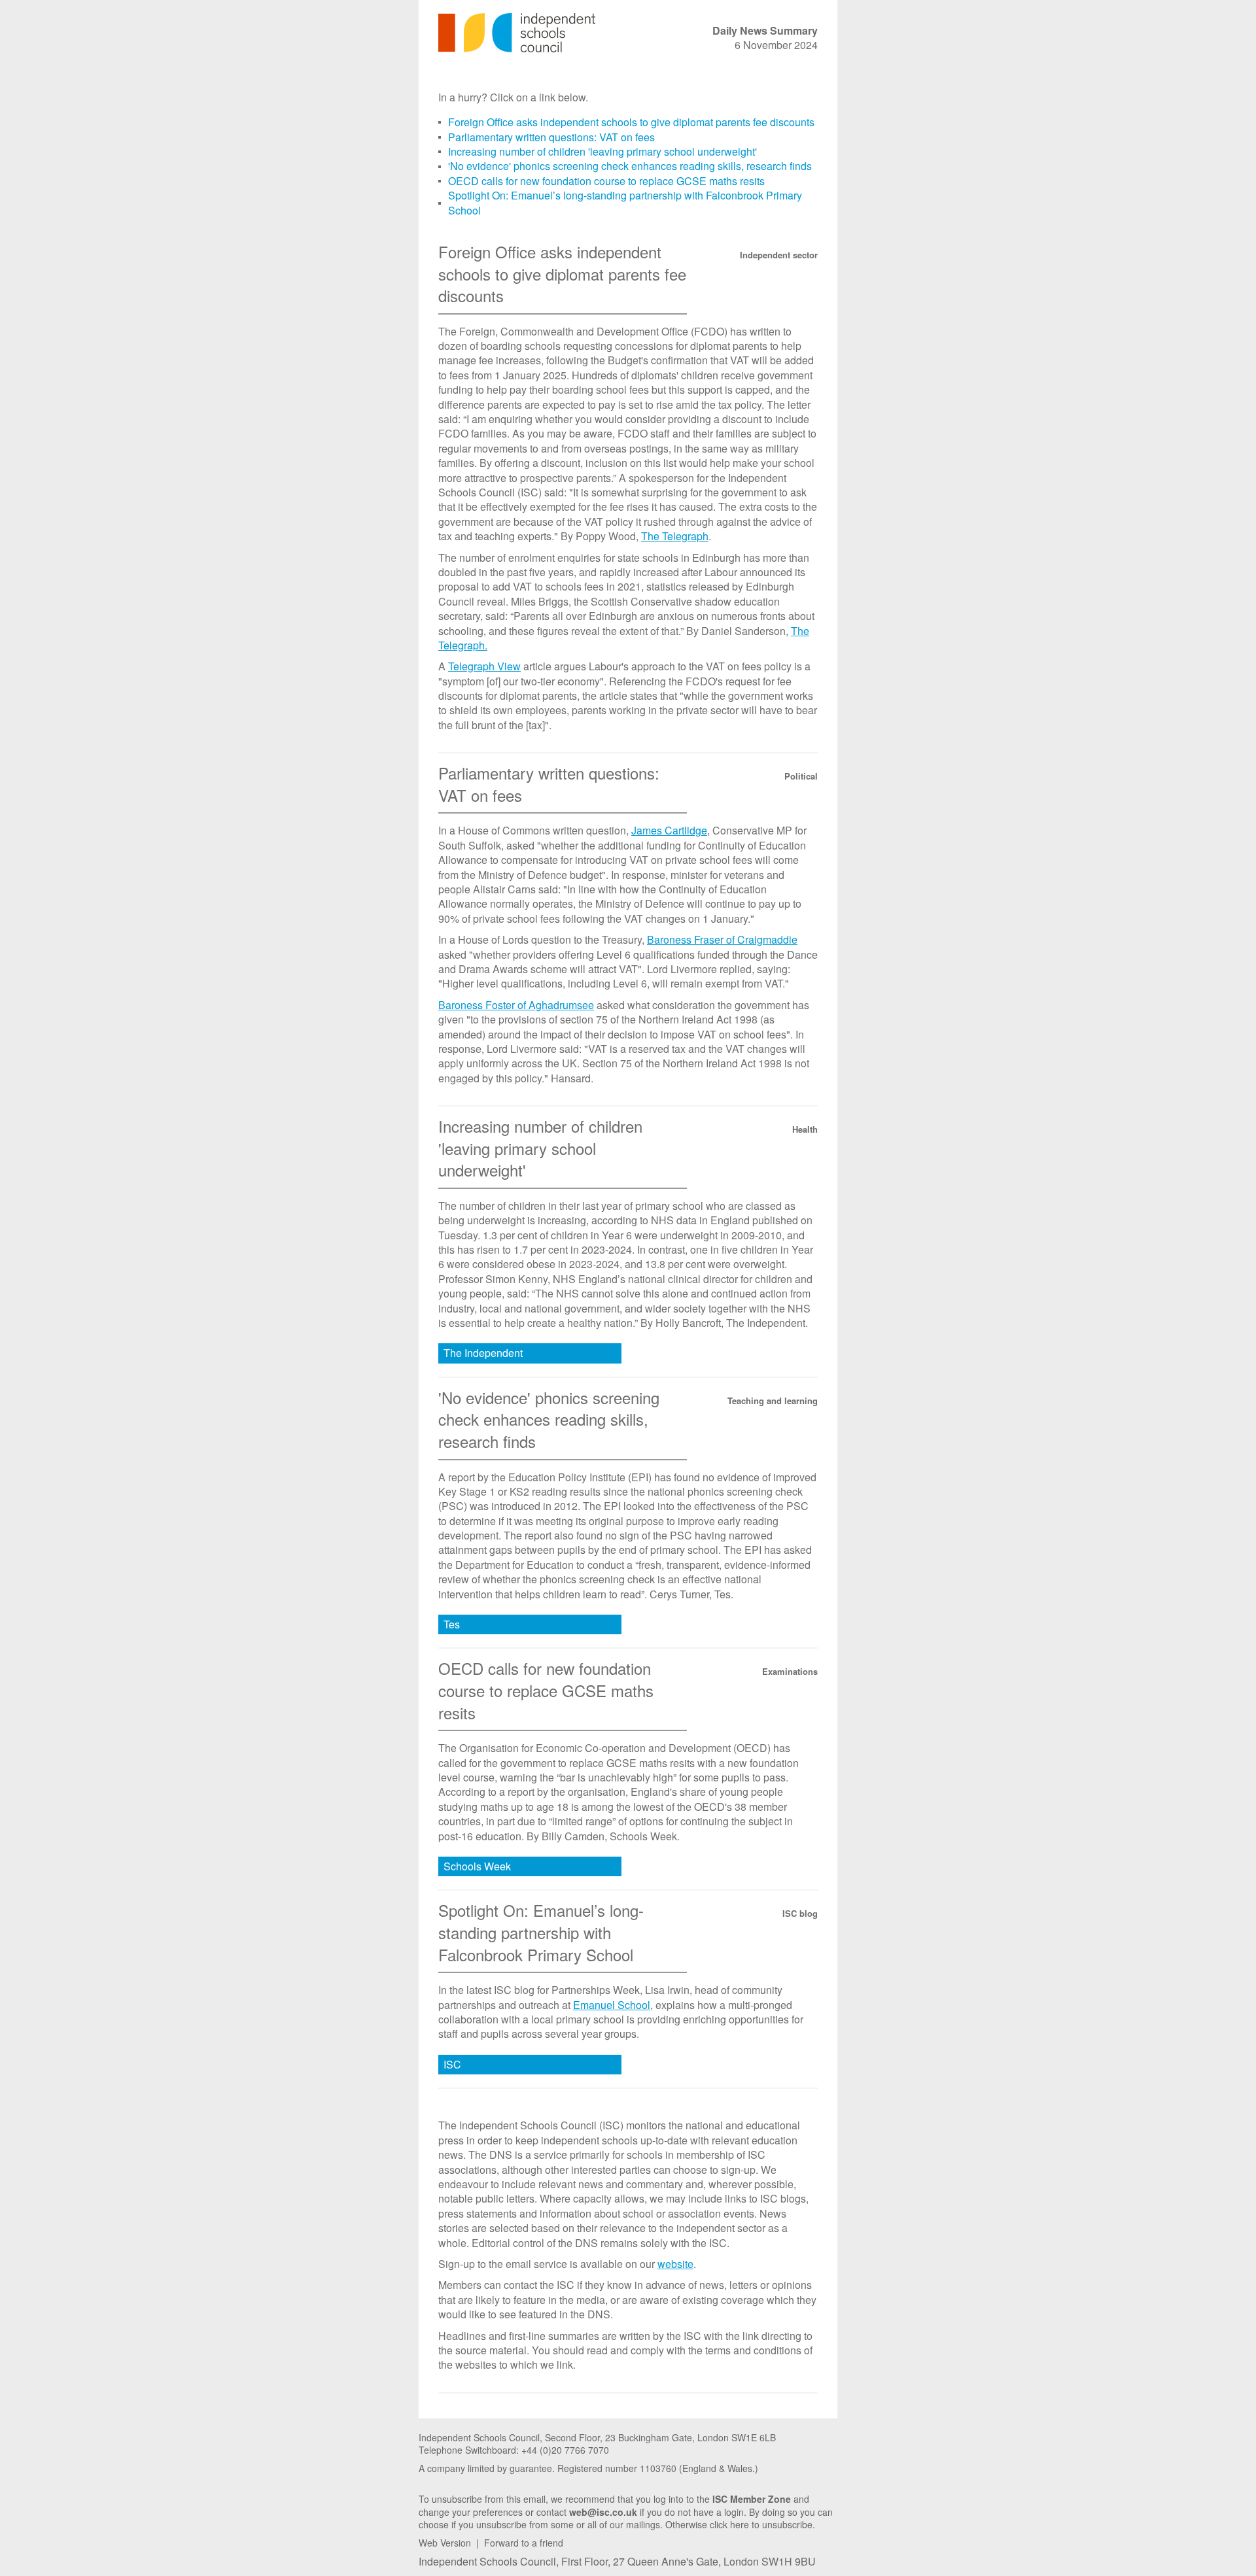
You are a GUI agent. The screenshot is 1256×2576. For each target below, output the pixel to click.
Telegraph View (484, 666)
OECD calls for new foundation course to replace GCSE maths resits (606, 181)
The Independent (483, 1353)
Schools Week (477, 1866)
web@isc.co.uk (603, 2512)
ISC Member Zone (752, 2499)
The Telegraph (675, 536)
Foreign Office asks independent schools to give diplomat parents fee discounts (631, 122)
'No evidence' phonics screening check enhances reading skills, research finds (630, 166)
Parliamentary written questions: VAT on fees (551, 137)
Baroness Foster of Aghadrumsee (516, 1005)
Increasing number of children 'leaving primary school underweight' (602, 151)
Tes (452, 1624)
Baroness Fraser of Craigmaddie (722, 939)
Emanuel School (612, 2005)
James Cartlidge (669, 830)
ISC (452, 2064)
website (675, 2264)
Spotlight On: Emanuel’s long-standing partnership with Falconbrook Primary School (625, 202)
